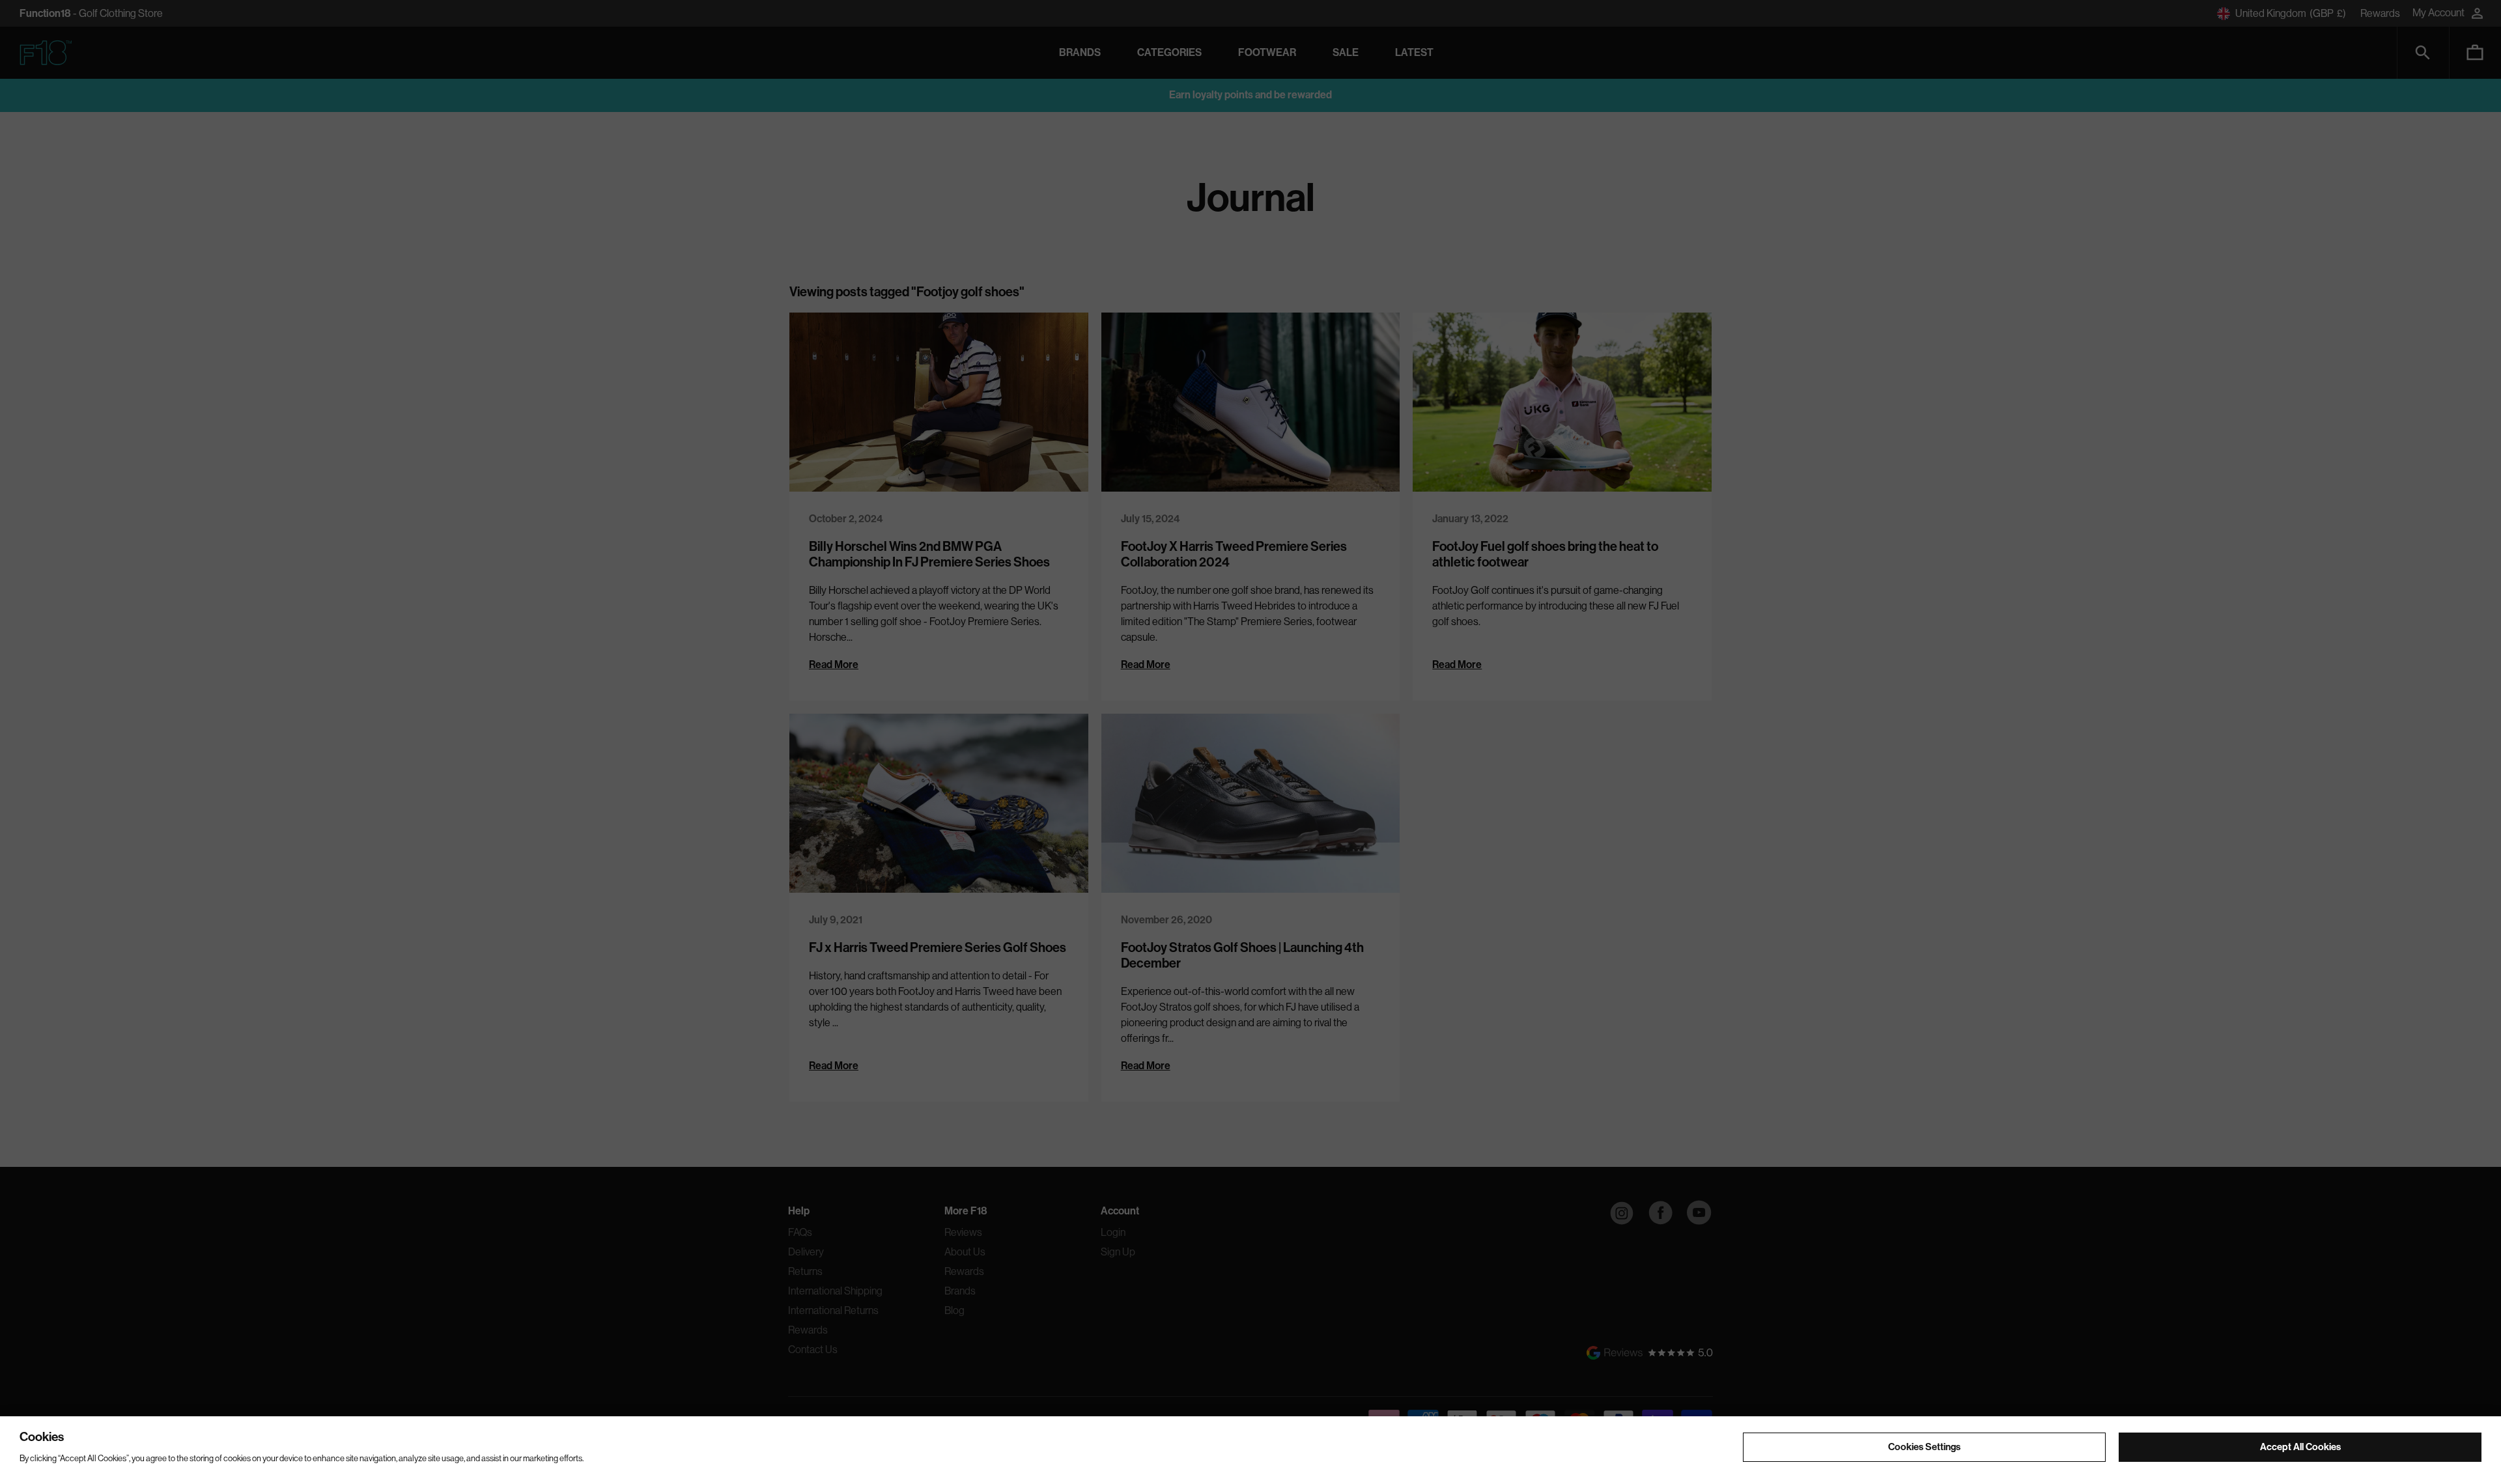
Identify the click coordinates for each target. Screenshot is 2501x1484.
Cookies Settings (1924, 1446)
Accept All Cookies (2300, 1446)
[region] (1250, 1450)
